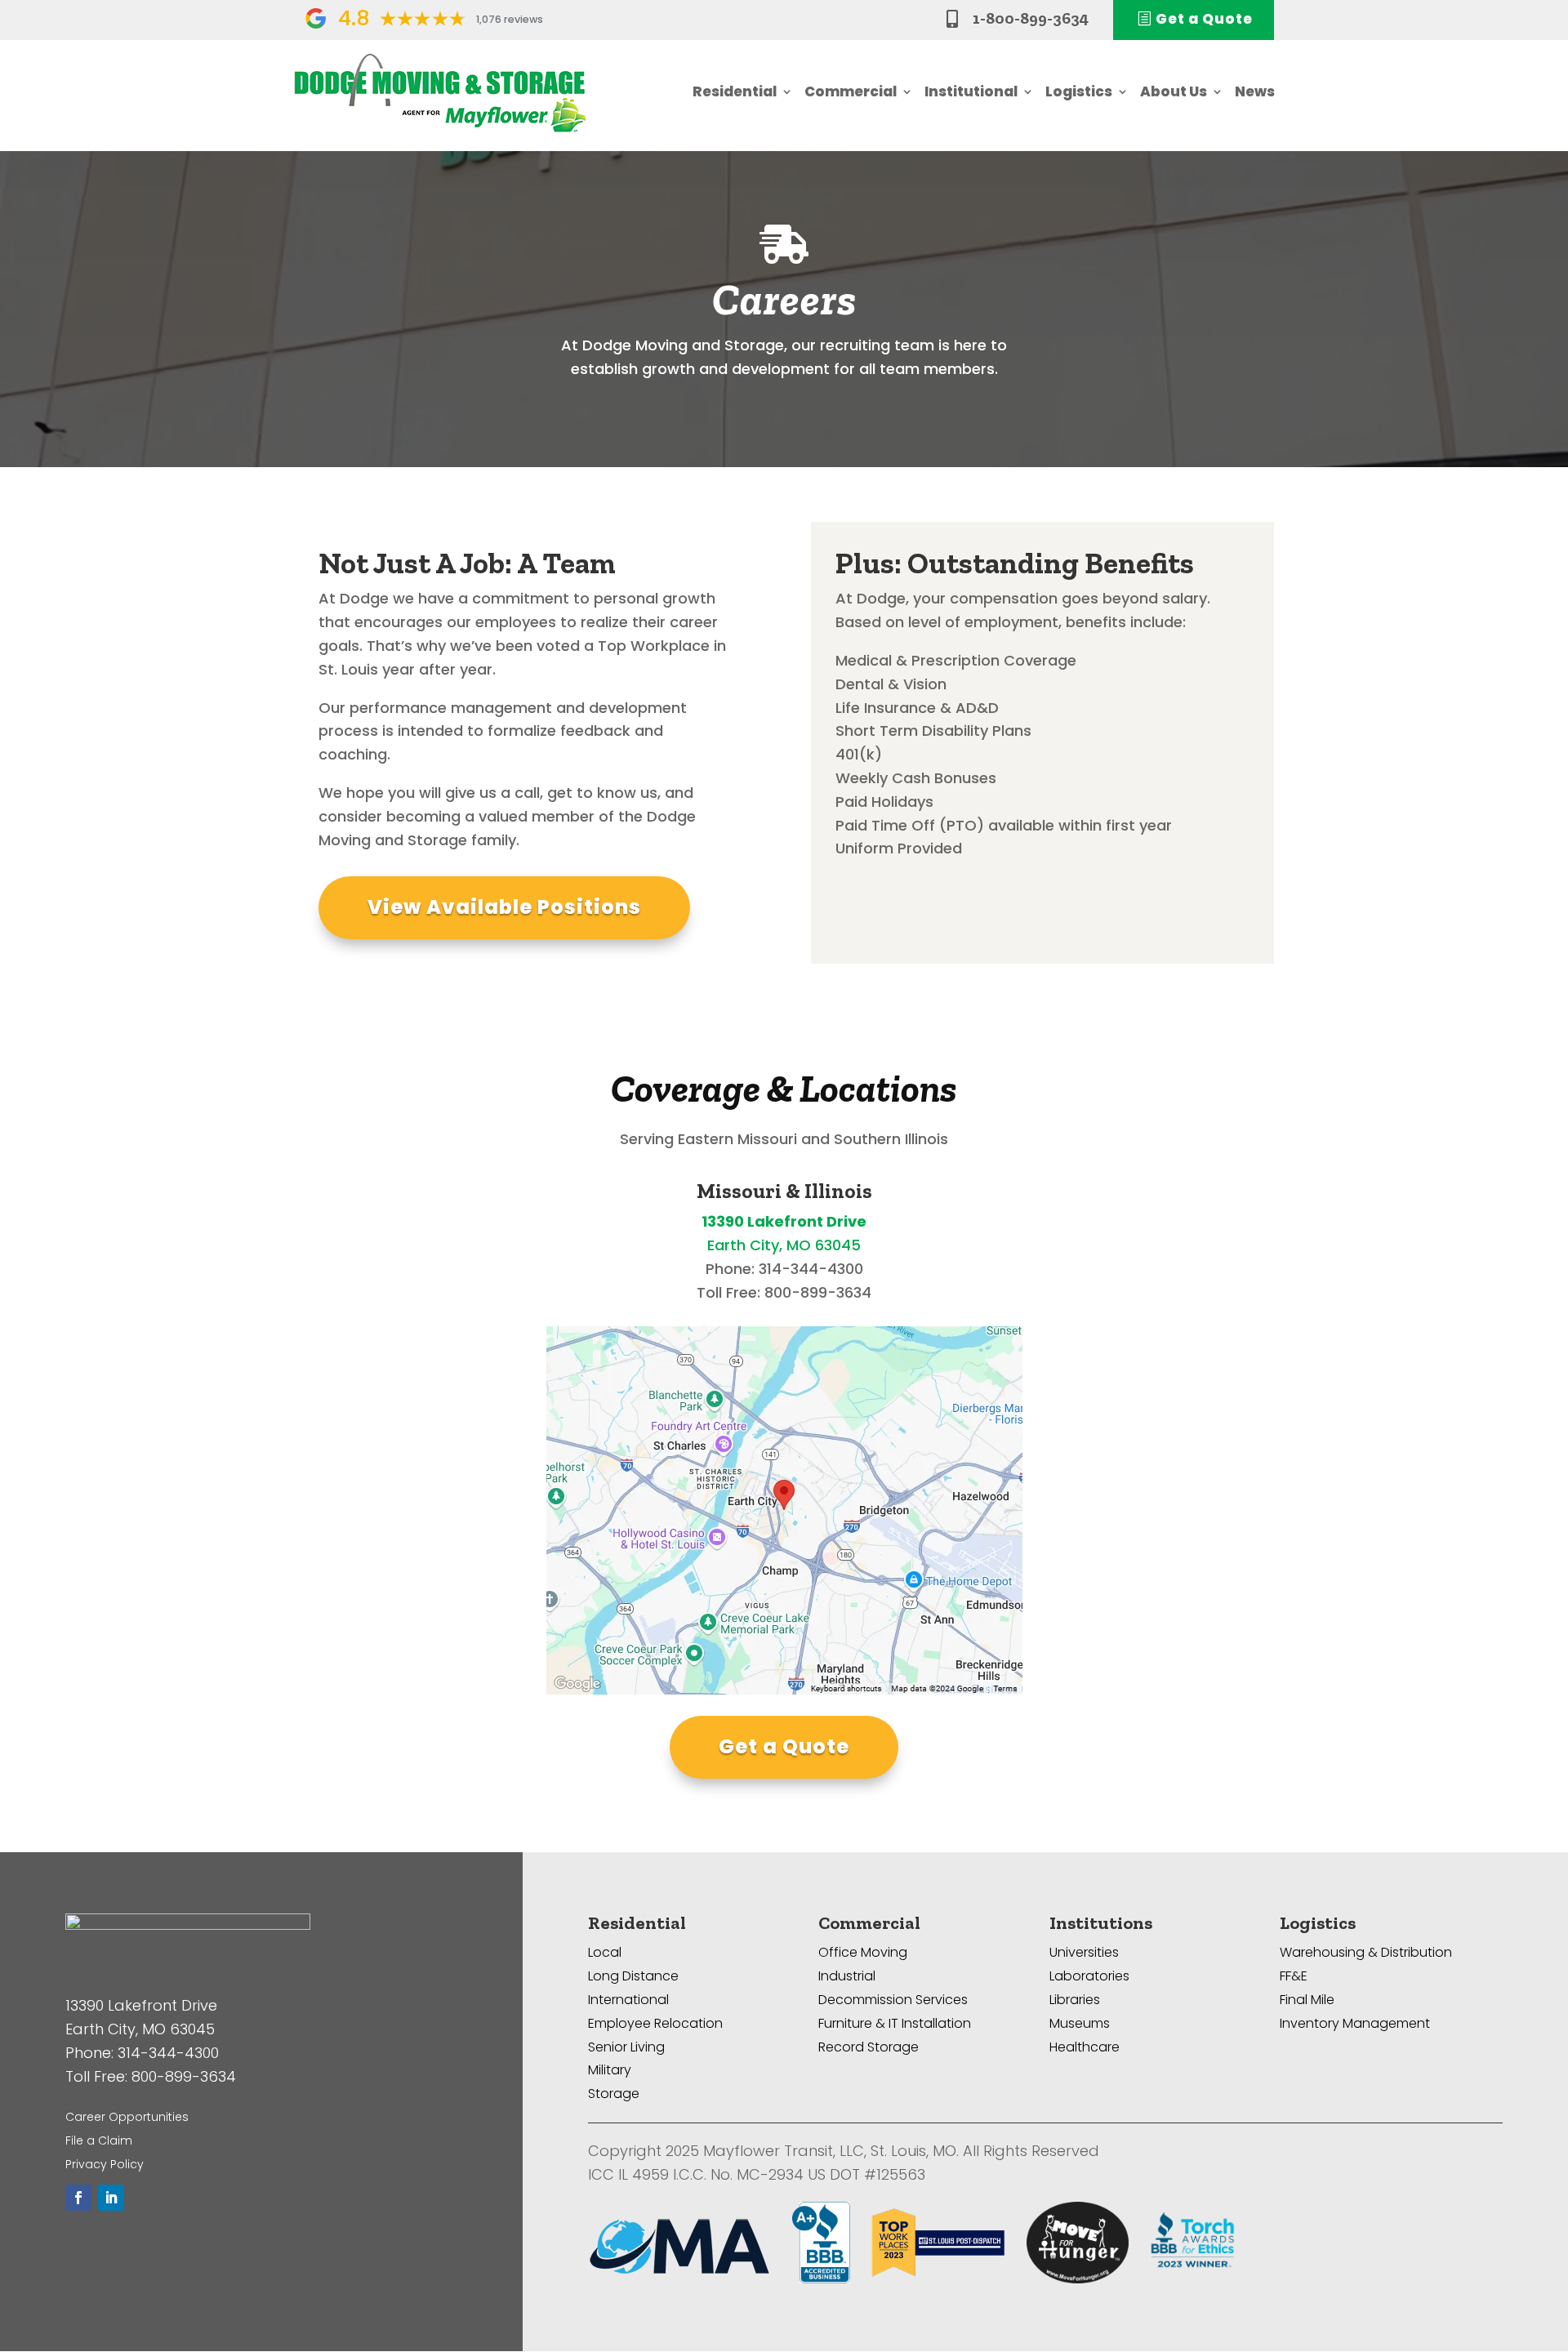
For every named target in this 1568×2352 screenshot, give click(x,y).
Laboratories (1089, 1976)
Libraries (1075, 2000)
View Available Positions (504, 907)
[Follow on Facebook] (78, 2198)
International (628, 2000)
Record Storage (869, 2047)
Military (610, 2070)
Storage (614, 2094)
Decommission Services (893, 2000)
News (1255, 91)
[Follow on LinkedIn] (111, 2198)
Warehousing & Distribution (1366, 1952)
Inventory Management (1355, 2023)
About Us (1174, 91)
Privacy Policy (105, 2164)
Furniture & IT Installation (895, 2023)
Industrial (847, 1976)
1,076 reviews (510, 19)
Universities (1084, 1952)
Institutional (971, 91)
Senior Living (626, 2047)
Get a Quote (784, 1746)
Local (605, 1952)
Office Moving (863, 1952)
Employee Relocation (655, 2023)
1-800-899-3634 (1031, 18)
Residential (735, 91)
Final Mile (1307, 2000)
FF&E (1294, 1976)
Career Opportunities (127, 2117)
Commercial (851, 91)
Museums (1080, 2023)
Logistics (1079, 91)
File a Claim (99, 2140)
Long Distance (633, 1976)
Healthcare (1085, 2047)
